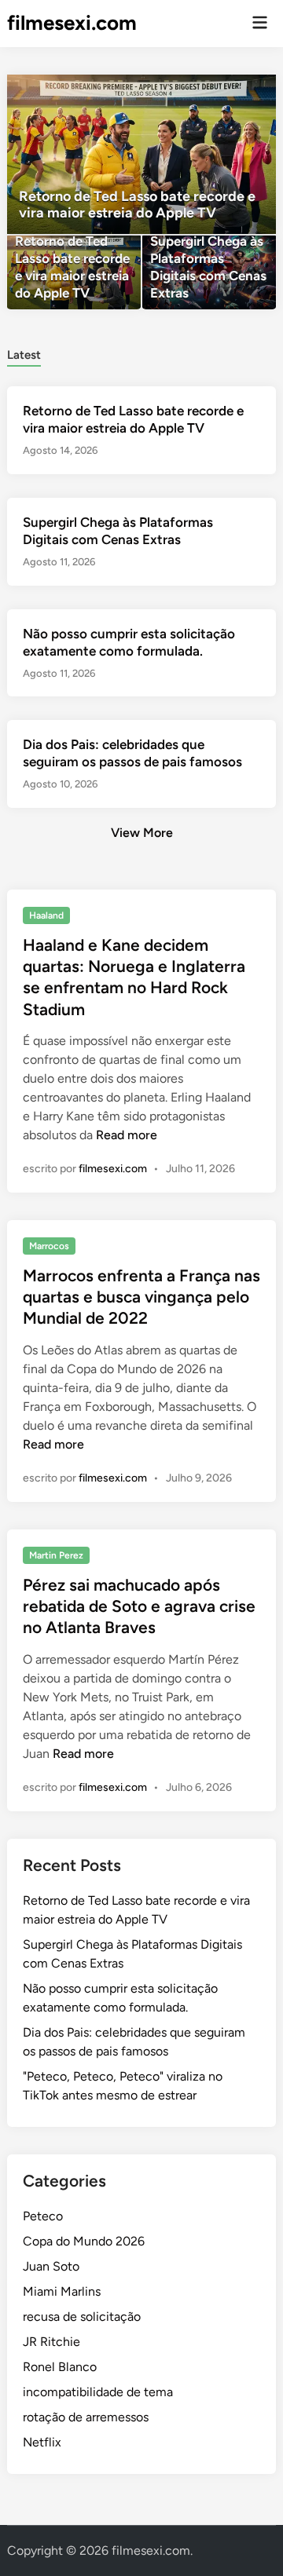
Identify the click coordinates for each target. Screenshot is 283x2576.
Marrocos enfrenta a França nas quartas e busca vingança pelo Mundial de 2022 (141, 1297)
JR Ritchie (51, 2342)
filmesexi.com (72, 23)
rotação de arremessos (86, 2417)
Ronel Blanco (60, 2367)
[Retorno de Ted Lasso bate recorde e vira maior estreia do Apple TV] (141, 154)
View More (142, 833)
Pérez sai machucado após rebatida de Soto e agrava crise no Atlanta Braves (139, 1606)
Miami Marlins (62, 2291)
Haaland (46, 915)
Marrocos (49, 1246)
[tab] (24, 354)
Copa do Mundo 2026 (84, 2241)
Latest (24, 355)
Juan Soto (51, 2266)
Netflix (42, 2442)
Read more (127, 1135)
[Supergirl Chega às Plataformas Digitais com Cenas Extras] (209, 273)
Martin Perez (56, 1555)
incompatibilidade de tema (98, 2392)
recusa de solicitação (82, 2317)
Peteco (43, 2216)
